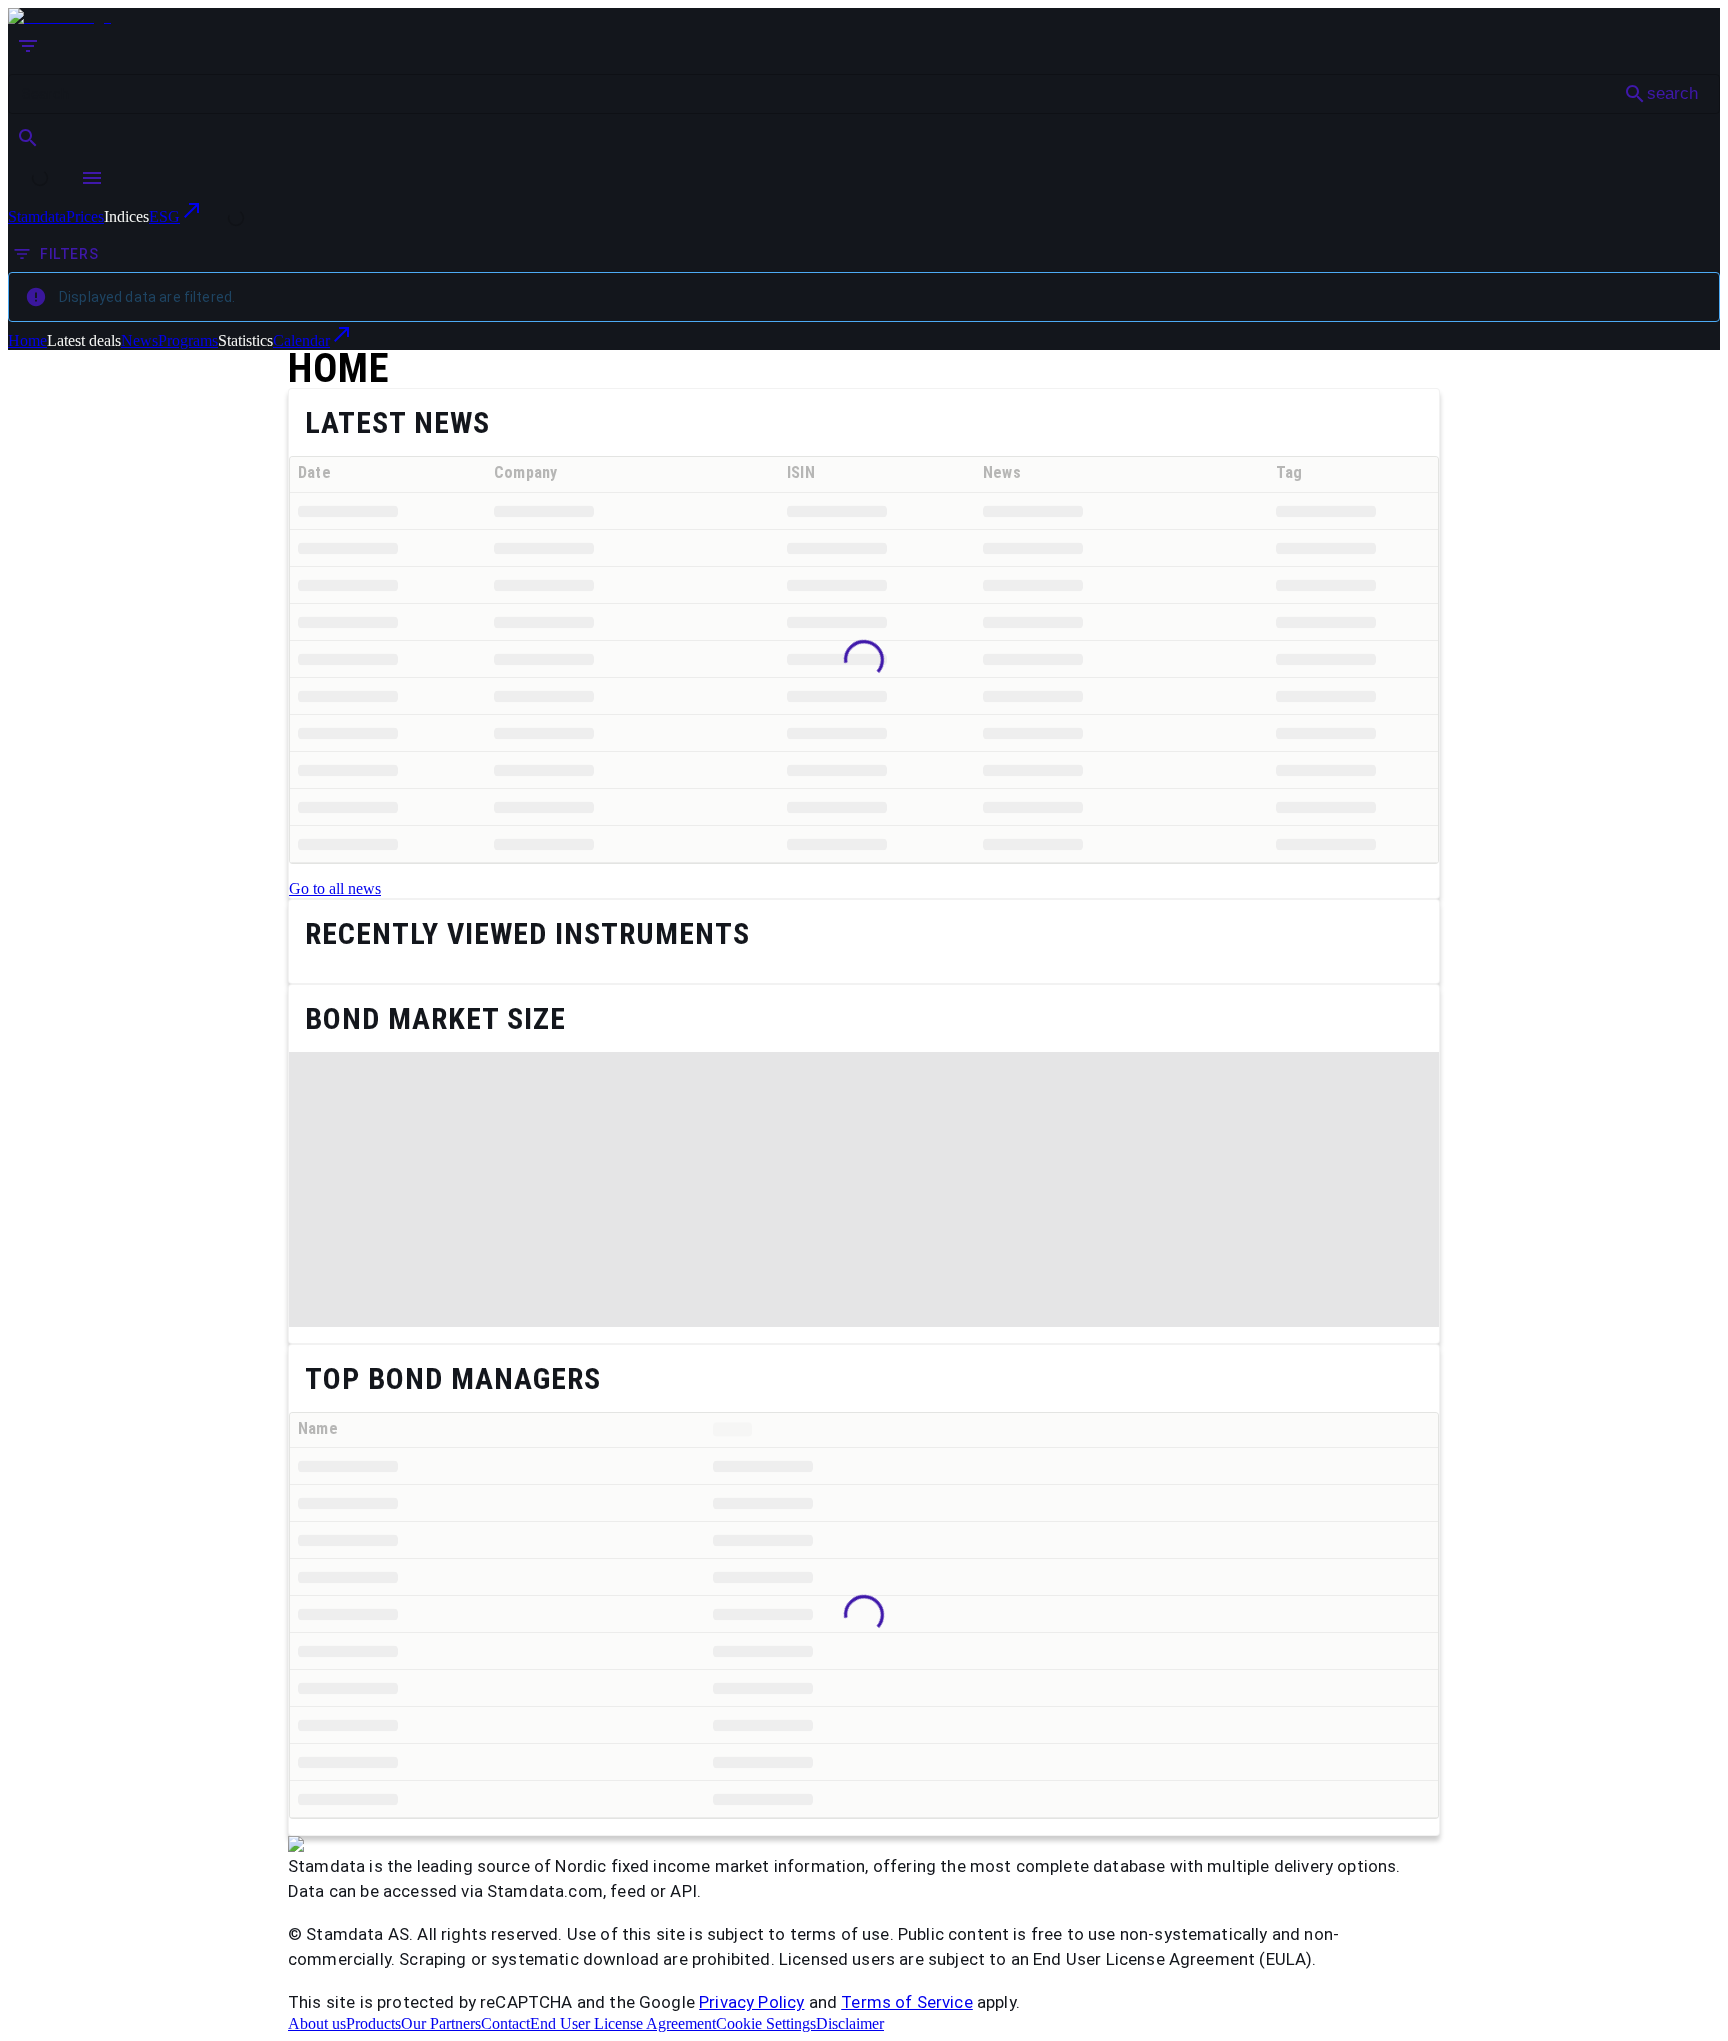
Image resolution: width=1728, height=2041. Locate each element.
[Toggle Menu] (92, 178)
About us (317, 2023)
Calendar (301, 340)
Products (373, 2023)
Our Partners (441, 2023)
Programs (188, 340)
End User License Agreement (623, 2023)
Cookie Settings (766, 2023)
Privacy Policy (751, 2002)
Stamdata (37, 216)
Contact (505, 2023)
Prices (85, 216)
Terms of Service (907, 2002)
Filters (69, 254)
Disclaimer (850, 2023)
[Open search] (28, 138)
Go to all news (335, 888)
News (139, 340)
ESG (164, 216)
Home (27, 340)
